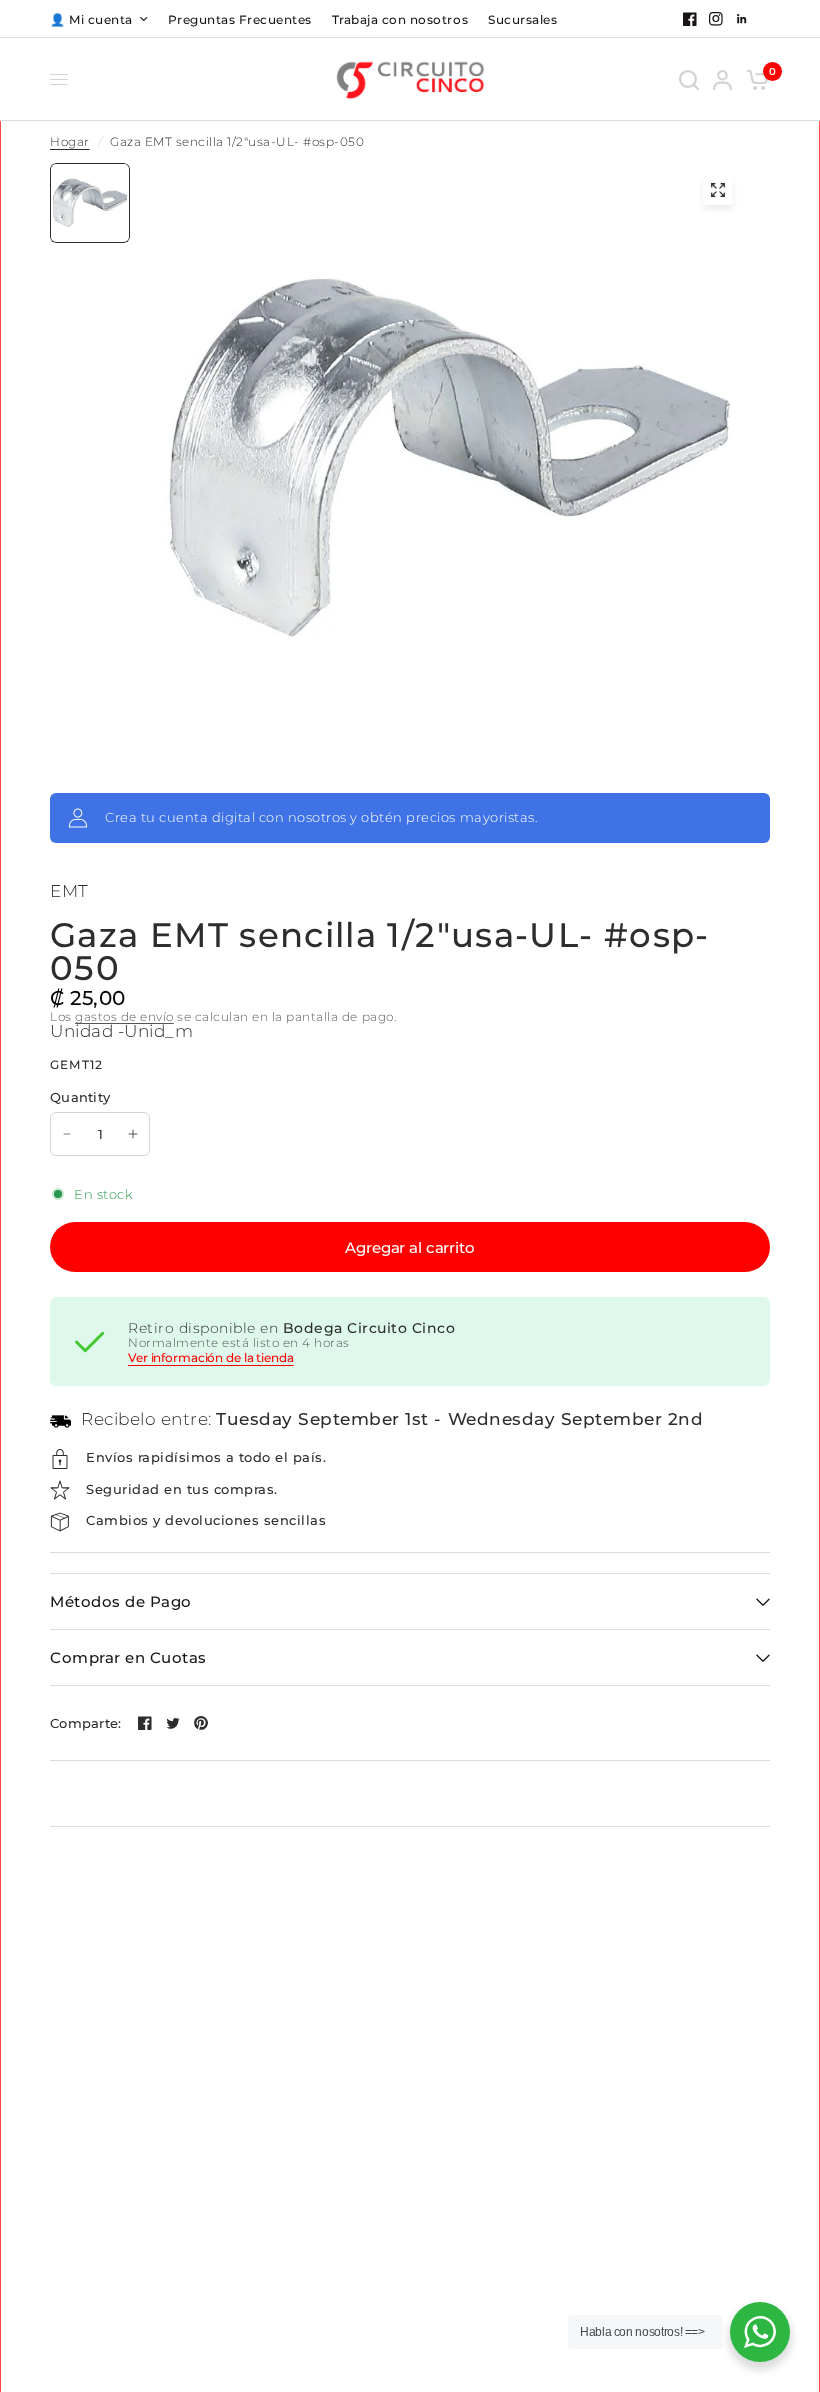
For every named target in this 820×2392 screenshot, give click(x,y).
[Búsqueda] (689, 79)
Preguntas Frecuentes (240, 19)
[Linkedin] (742, 19)
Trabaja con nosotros (400, 19)
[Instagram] (716, 19)
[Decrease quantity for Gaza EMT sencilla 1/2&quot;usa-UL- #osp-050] (67, 1134)
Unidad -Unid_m (121, 1031)
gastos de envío (124, 1016)
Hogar (70, 142)
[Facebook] (690, 19)
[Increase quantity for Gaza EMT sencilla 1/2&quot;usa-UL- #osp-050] (133, 1134)
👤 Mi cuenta (91, 19)
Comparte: (85, 1723)
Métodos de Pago (121, 1601)
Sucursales (522, 19)
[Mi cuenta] (722, 79)
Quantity (80, 1097)
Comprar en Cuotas (128, 1657)
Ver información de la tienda (211, 1358)
